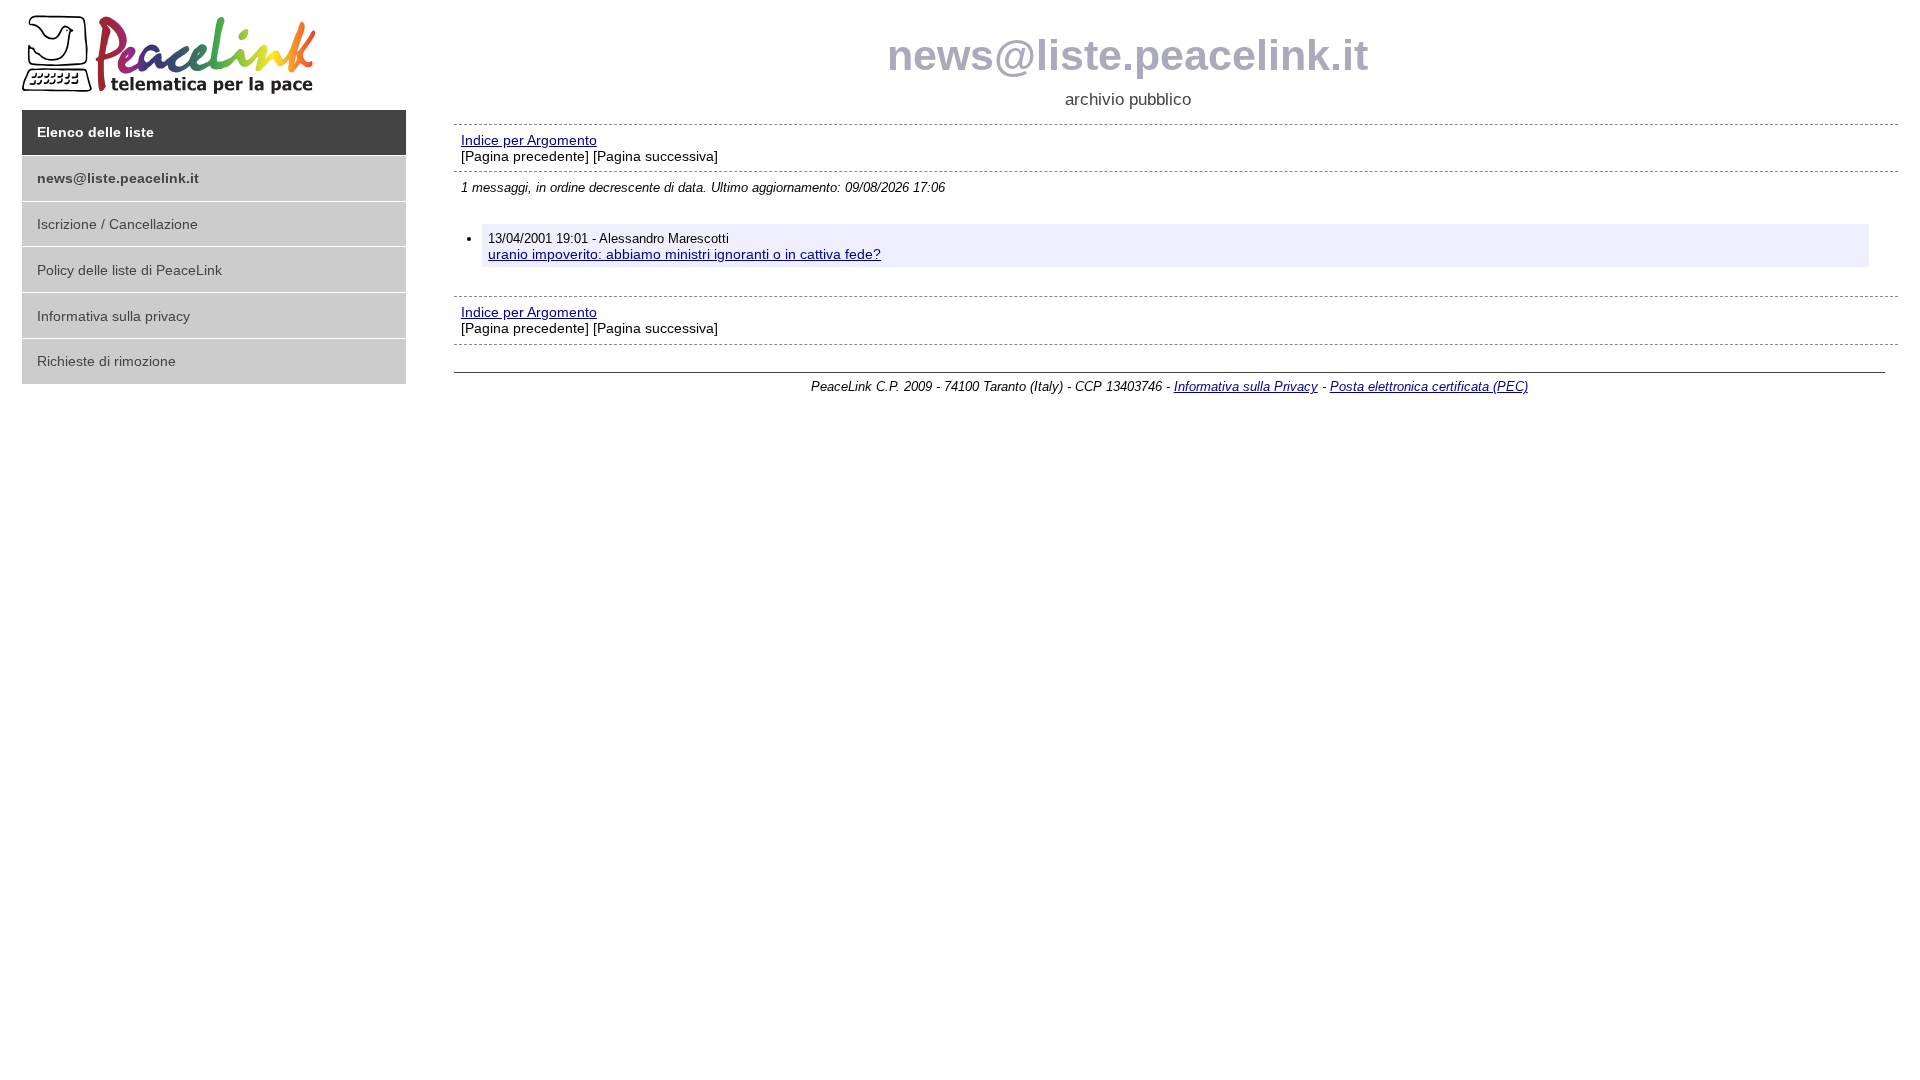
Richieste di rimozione (106, 361)
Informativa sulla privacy (113, 316)
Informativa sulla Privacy (1246, 386)
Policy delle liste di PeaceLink (129, 270)
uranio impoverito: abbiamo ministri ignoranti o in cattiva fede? (684, 254)
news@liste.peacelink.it (1127, 55)
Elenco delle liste (95, 132)
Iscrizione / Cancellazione (117, 224)
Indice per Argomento (529, 140)
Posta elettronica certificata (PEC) (1429, 386)
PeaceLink (172, 48)
